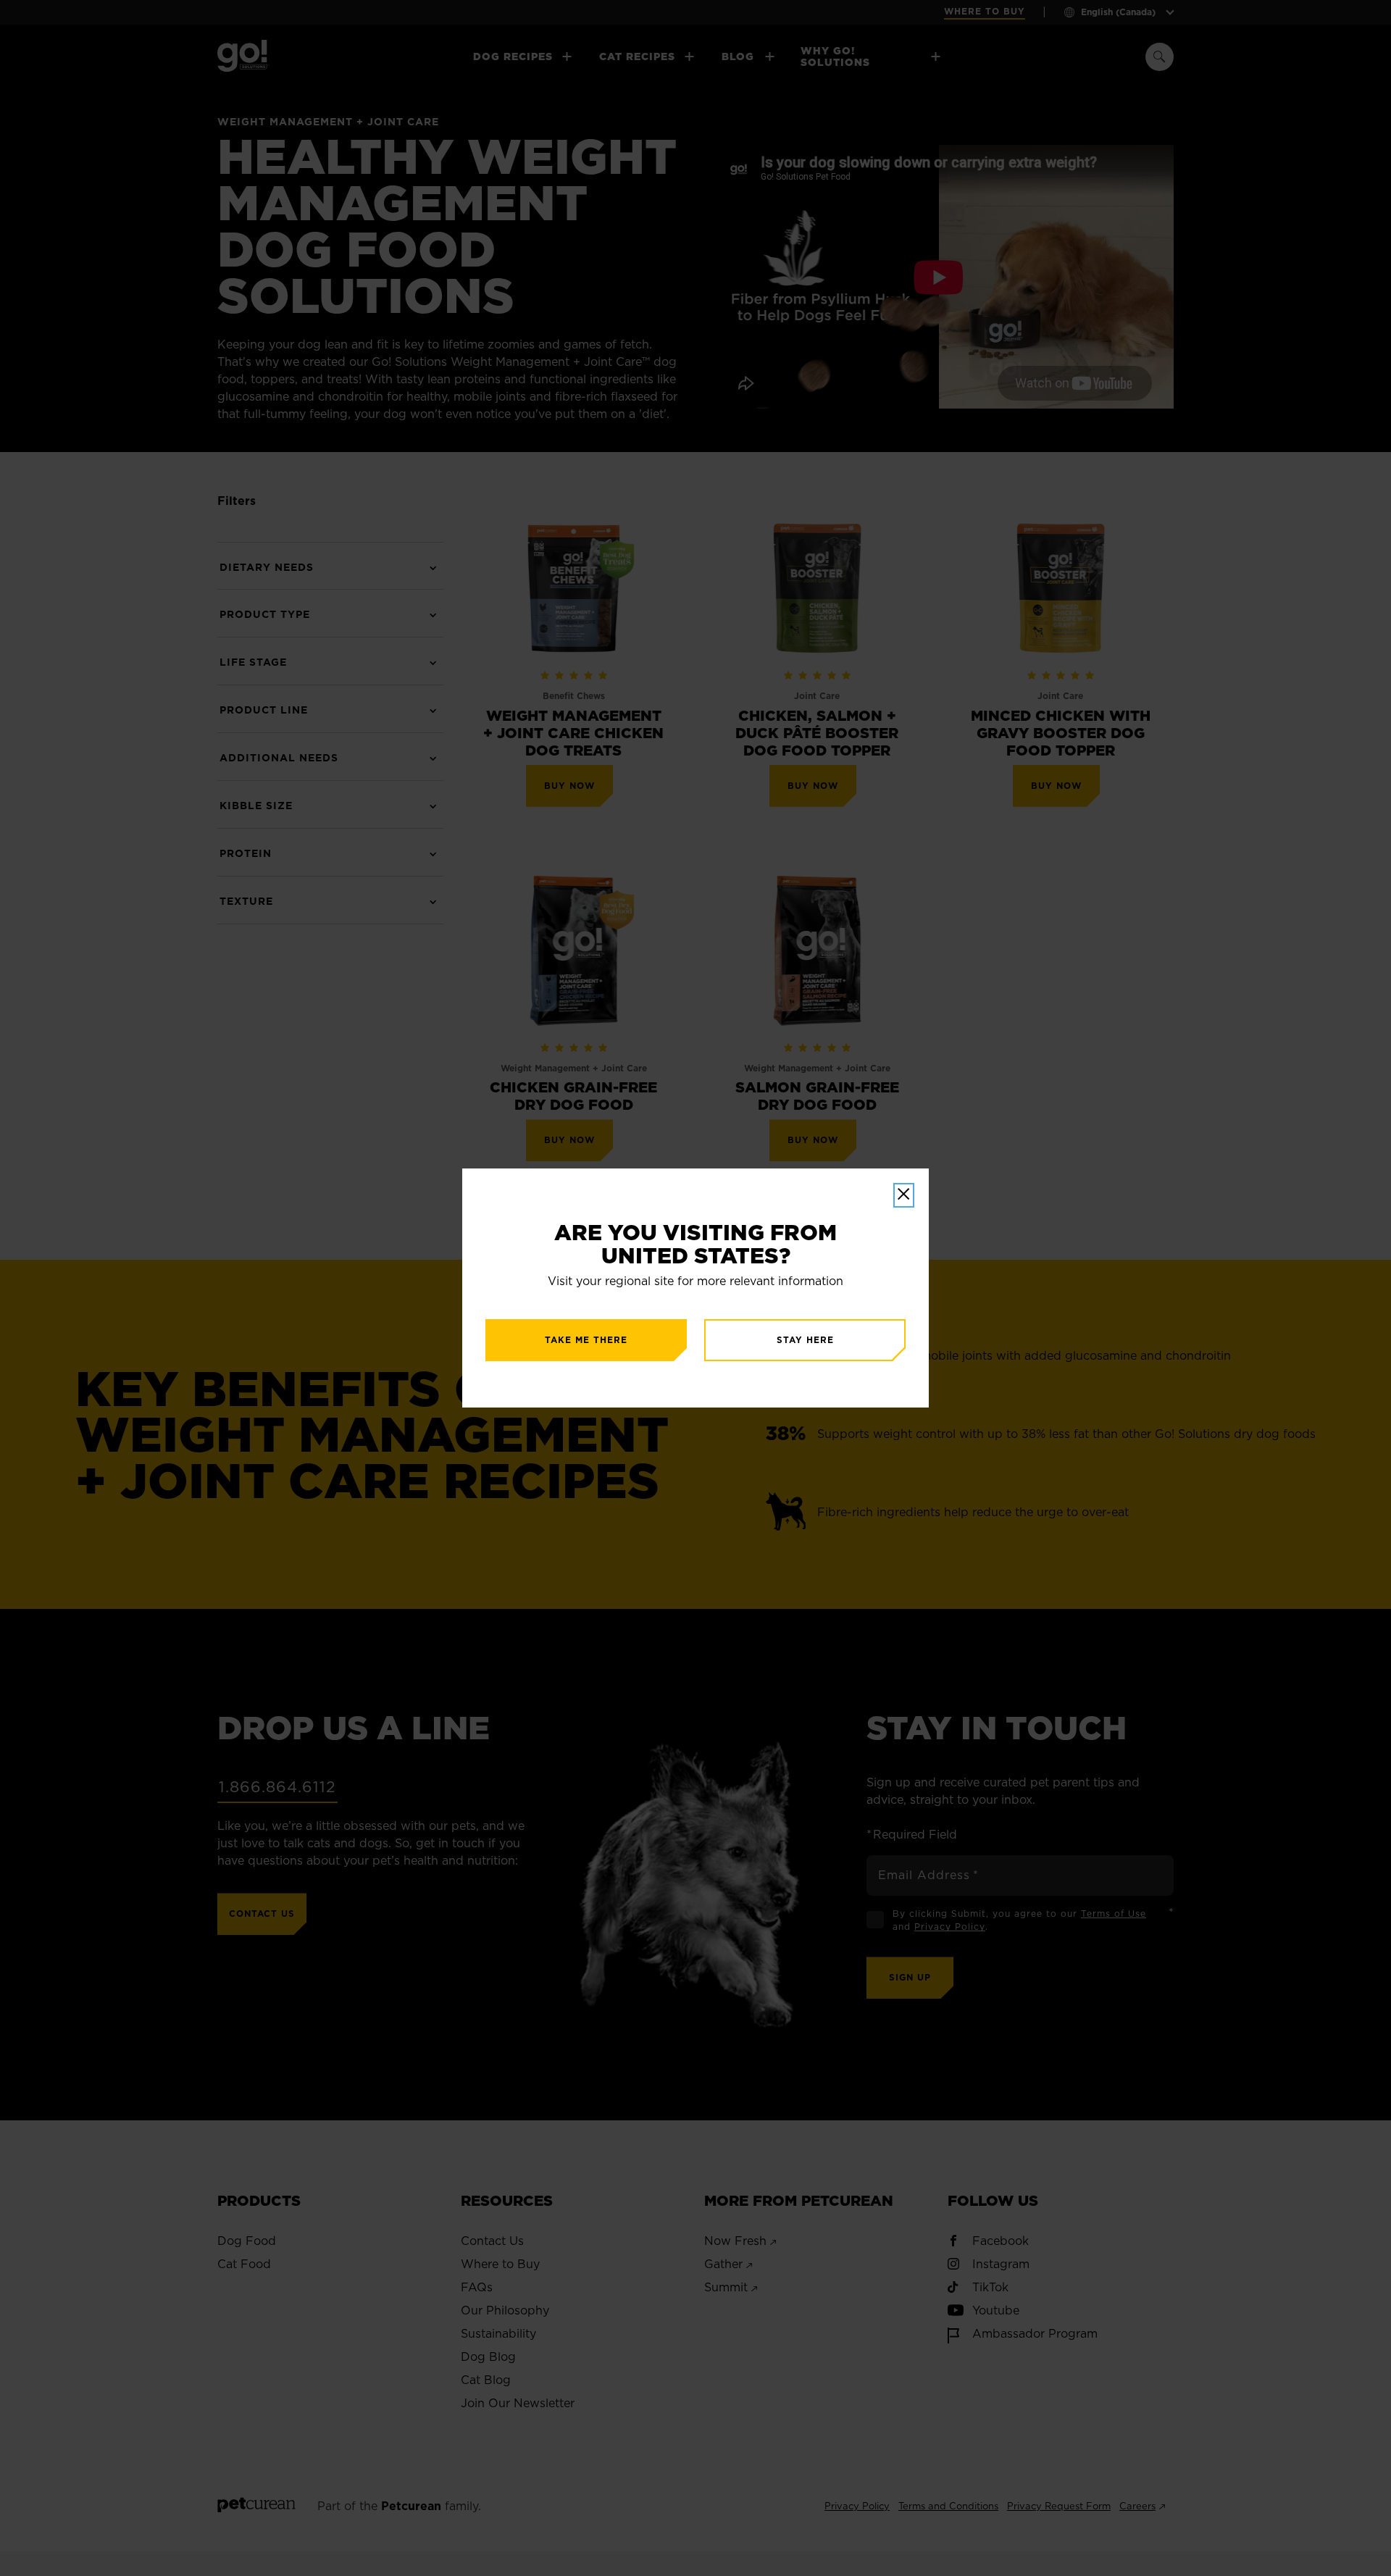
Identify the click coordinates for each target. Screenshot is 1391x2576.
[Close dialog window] (904, 1195)
